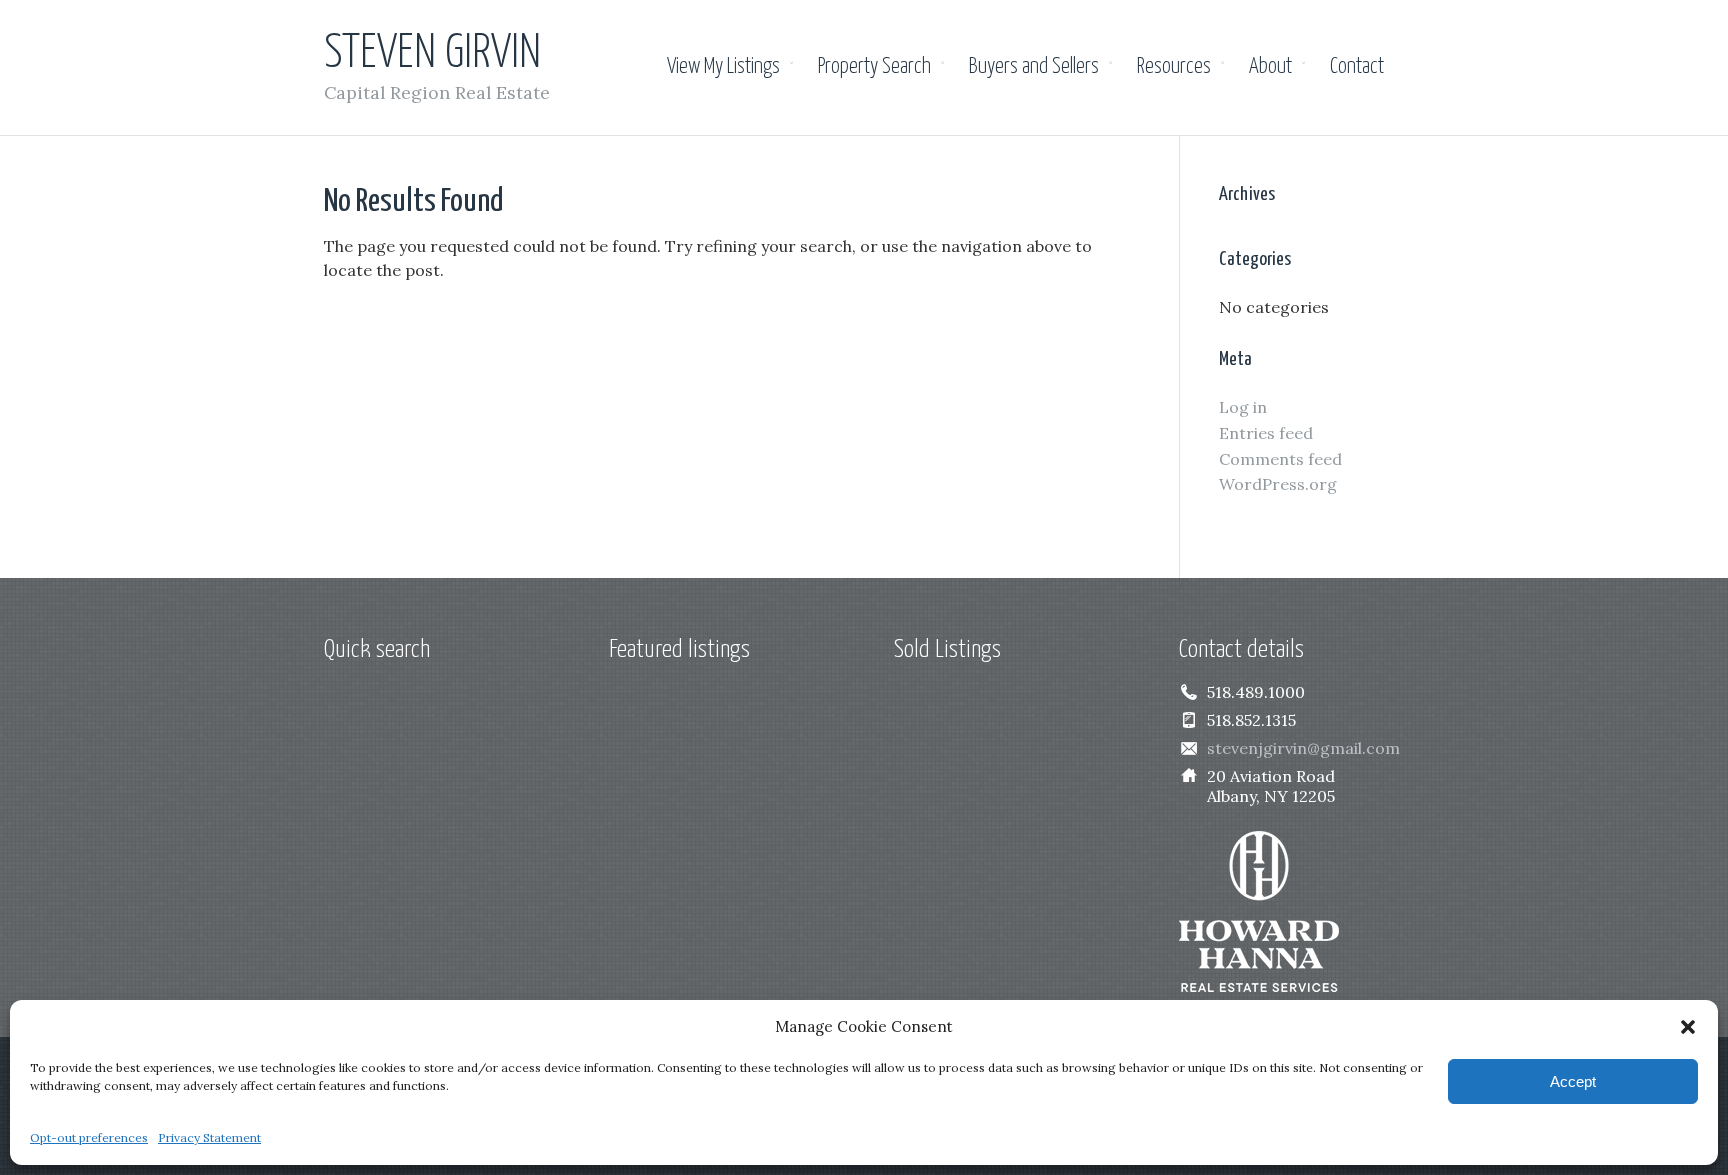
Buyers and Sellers (1034, 67)
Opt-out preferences (89, 1137)
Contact (1357, 67)
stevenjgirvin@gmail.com (1303, 748)
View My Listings (723, 67)
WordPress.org (1278, 484)
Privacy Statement (209, 1137)
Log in (1243, 407)
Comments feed (1280, 459)
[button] (1688, 1027)
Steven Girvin (432, 54)
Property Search (874, 67)
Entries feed (1266, 433)
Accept (1573, 1081)
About (1270, 67)
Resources (1174, 67)
